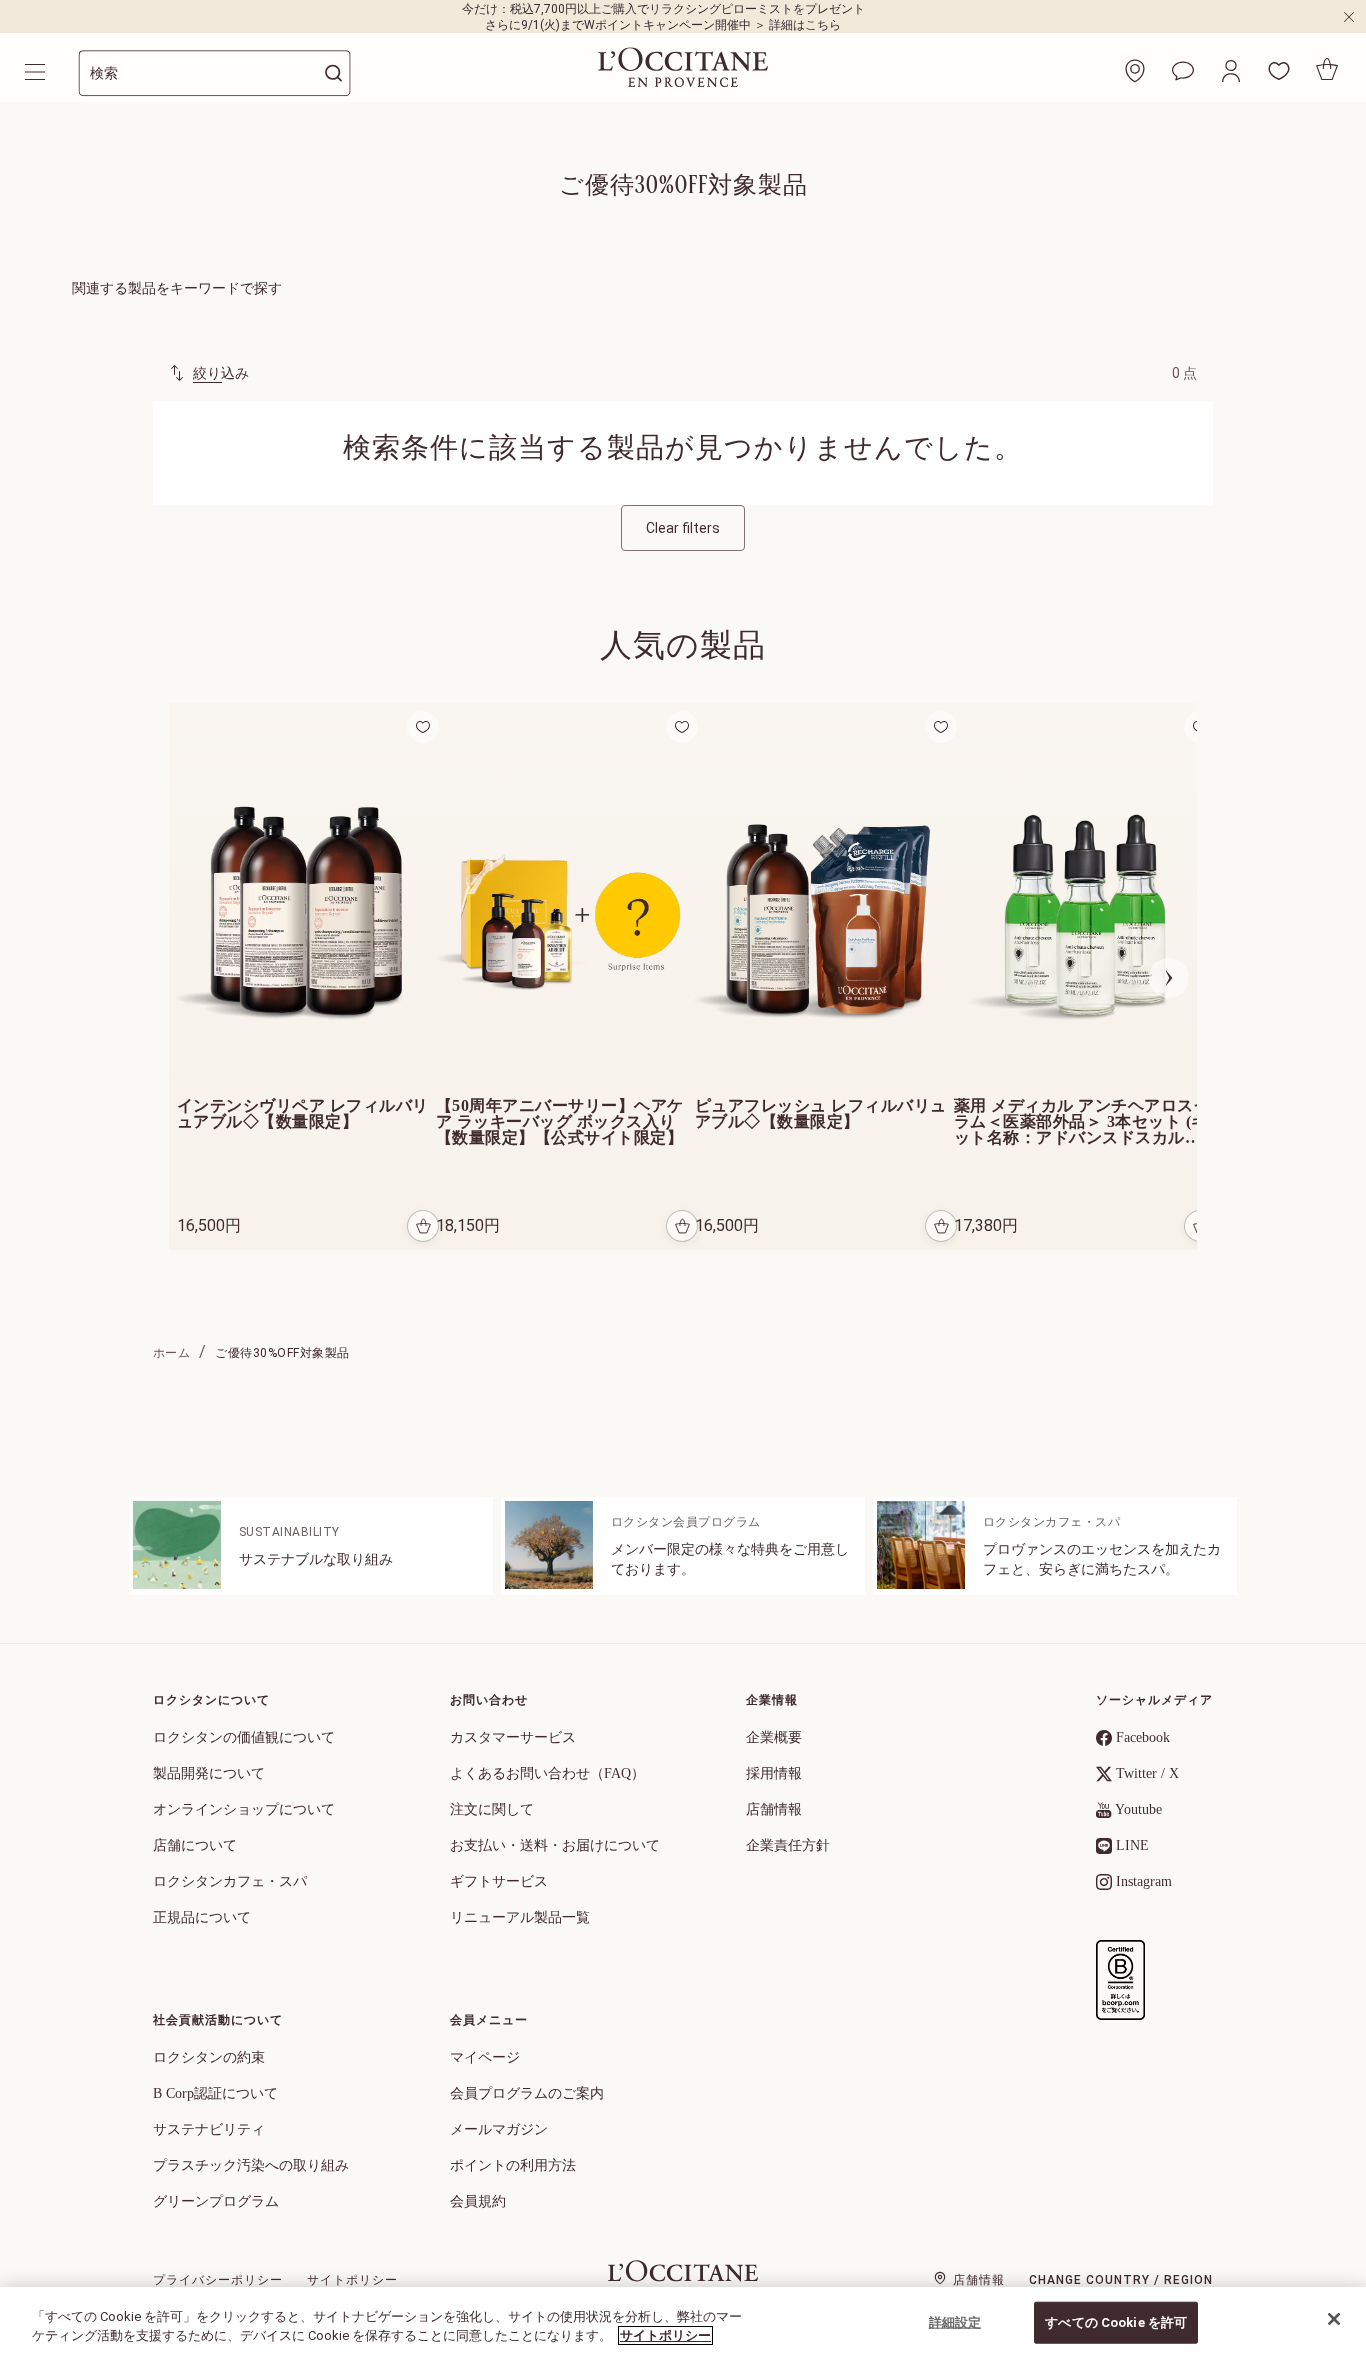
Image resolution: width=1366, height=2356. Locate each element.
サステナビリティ (209, 2129)
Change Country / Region (1121, 2280)
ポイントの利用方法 (513, 2165)
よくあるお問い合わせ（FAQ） (547, 1773)
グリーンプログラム (216, 2201)
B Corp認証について (215, 2093)
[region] (683, 2321)
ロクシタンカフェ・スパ (230, 1881)
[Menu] (37, 72)
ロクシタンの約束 (209, 2057)
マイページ (485, 2057)
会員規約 (478, 2201)
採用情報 (774, 1773)
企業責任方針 (788, 1845)
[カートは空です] (1327, 69)
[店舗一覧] (1135, 71)
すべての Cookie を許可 (1116, 2322)
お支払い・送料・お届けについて (555, 1845)
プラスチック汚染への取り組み (251, 2165)
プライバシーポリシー (218, 2280)
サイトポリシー (352, 2280)
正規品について (202, 1917)
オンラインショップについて (244, 1809)
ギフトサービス (499, 1881)
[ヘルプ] (1183, 71)
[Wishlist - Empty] (1279, 71)
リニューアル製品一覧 (520, 1917)
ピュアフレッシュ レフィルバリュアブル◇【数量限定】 (821, 1114)
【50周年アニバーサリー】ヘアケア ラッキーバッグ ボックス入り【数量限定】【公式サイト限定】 (562, 1122)
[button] (1231, 71)
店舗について (195, 1845)
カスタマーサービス (513, 1737)
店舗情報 (774, 1809)
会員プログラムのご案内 (527, 2093)
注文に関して (492, 1809)
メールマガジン (499, 2129)
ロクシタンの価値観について (244, 1737)
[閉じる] (1334, 2319)
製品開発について (209, 1773)
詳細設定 (955, 2322)
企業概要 (774, 1737)
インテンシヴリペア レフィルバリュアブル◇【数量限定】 (303, 1114)
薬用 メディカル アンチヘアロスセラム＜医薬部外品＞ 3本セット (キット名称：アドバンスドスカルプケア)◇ (1082, 1122)
